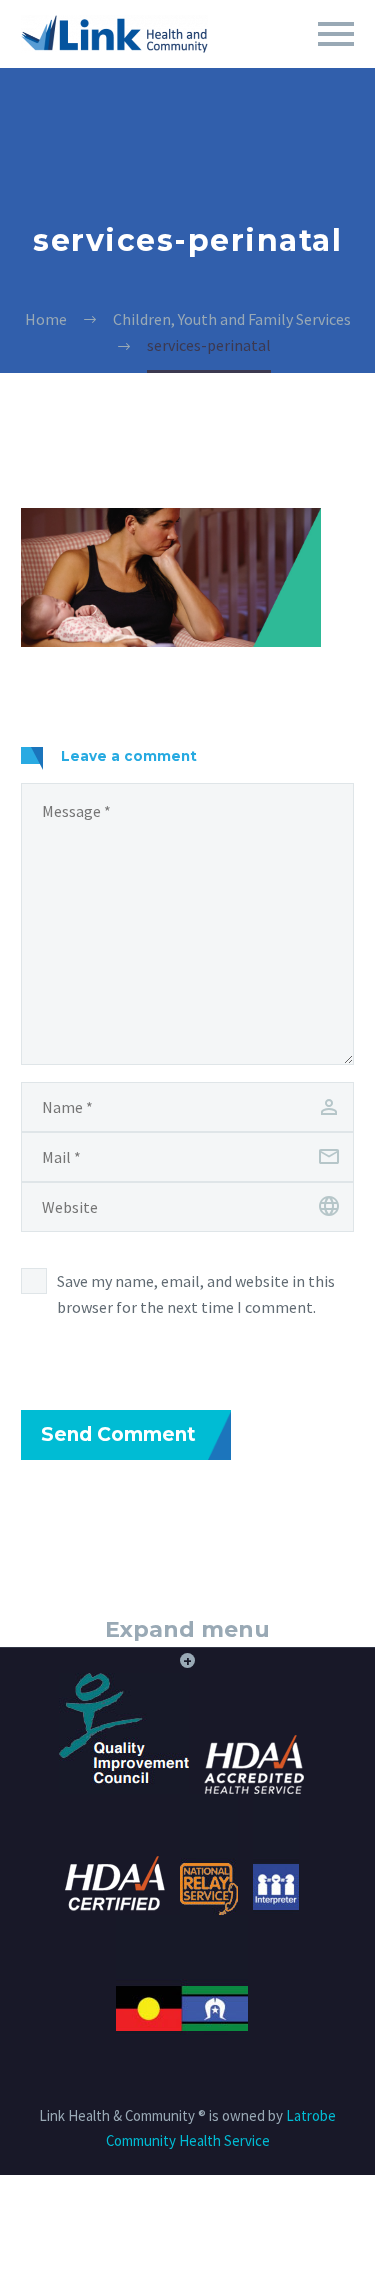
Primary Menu (336, 34)
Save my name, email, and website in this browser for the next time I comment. (196, 1294)
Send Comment (118, 1434)
